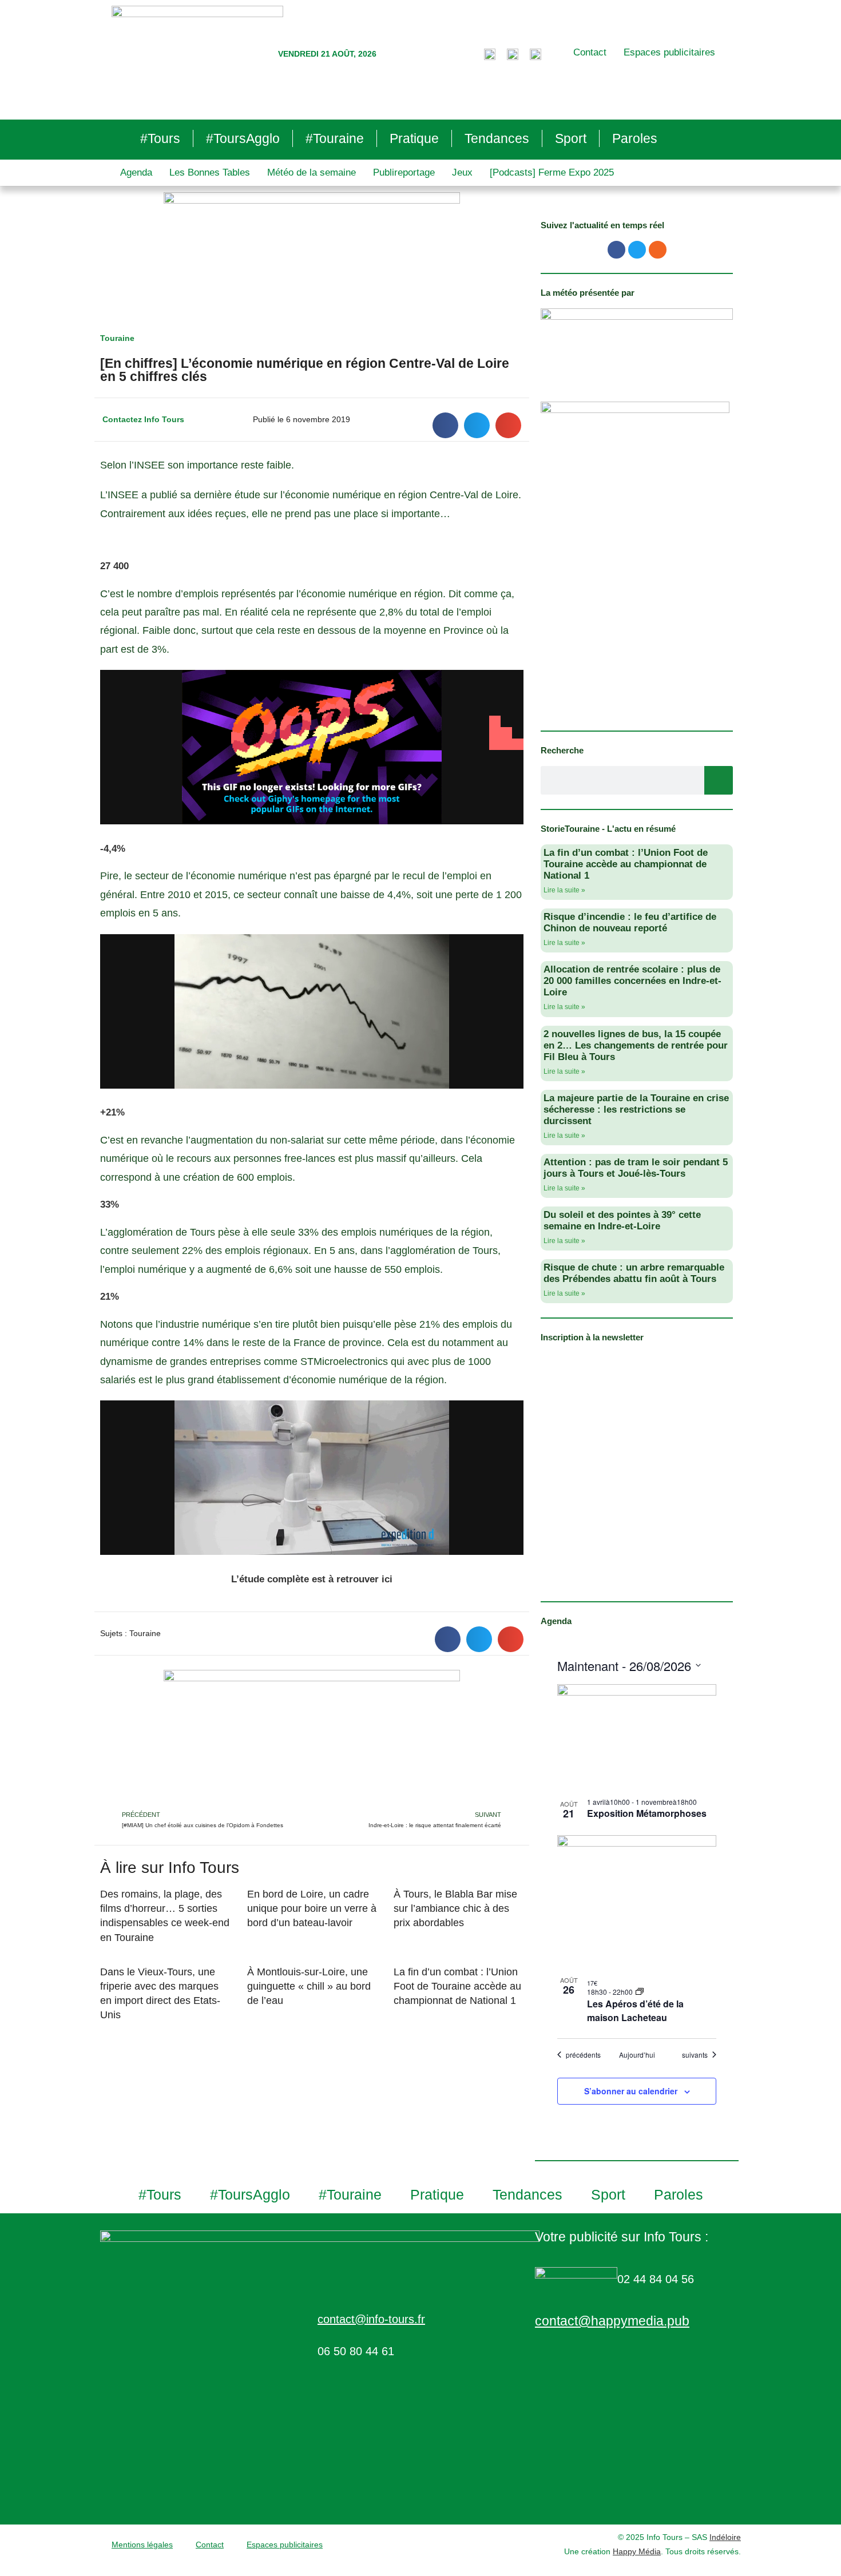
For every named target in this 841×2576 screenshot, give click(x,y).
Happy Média (637, 2551)
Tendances (497, 138)
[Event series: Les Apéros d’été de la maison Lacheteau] (640, 1992)
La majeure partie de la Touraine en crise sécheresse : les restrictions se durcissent (636, 1110)
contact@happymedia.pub (612, 2321)
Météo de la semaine (312, 172)
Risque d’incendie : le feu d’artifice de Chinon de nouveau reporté (630, 922)
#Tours (160, 138)
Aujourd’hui (637, 2055)
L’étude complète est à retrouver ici (312, 1579)
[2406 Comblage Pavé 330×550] (635, 558)
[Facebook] (616, 250)
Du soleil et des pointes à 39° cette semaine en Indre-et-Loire (622, 1220)
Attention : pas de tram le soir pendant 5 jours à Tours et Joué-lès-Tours (636, 1168)
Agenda (136, 172)
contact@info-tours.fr (371, 2319)
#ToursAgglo (243, 138)
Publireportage (404, 172)
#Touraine (335, 138)
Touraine (117, 338)
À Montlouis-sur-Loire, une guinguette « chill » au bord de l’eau (309, 1986)
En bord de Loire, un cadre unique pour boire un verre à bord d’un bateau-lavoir (312, 1908)
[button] (445, 425)
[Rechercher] (719, 780)
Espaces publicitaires (669, 52)
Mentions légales (142, 2545)
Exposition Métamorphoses (647, 1813)
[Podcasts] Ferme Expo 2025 (552, 172)
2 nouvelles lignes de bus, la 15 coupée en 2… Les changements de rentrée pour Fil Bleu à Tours (636, 1045)
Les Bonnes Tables (210, 172)
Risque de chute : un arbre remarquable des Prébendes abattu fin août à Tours (634, 1273)
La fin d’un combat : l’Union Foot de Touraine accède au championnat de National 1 (457, 1986)
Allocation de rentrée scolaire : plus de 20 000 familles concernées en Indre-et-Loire (632, 981)
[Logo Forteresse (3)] (637, 343)
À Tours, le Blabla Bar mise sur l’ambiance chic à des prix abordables (455, 1908)
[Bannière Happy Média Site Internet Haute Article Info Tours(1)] (312, 1739)
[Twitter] (637, 250)
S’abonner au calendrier (631, 2091)
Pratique (414, 138)
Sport (571, 138)
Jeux (462, 172)
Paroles (635, 138)
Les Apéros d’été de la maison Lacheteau (635, 2011)
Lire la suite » (564, 890)
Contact (590, 52)
